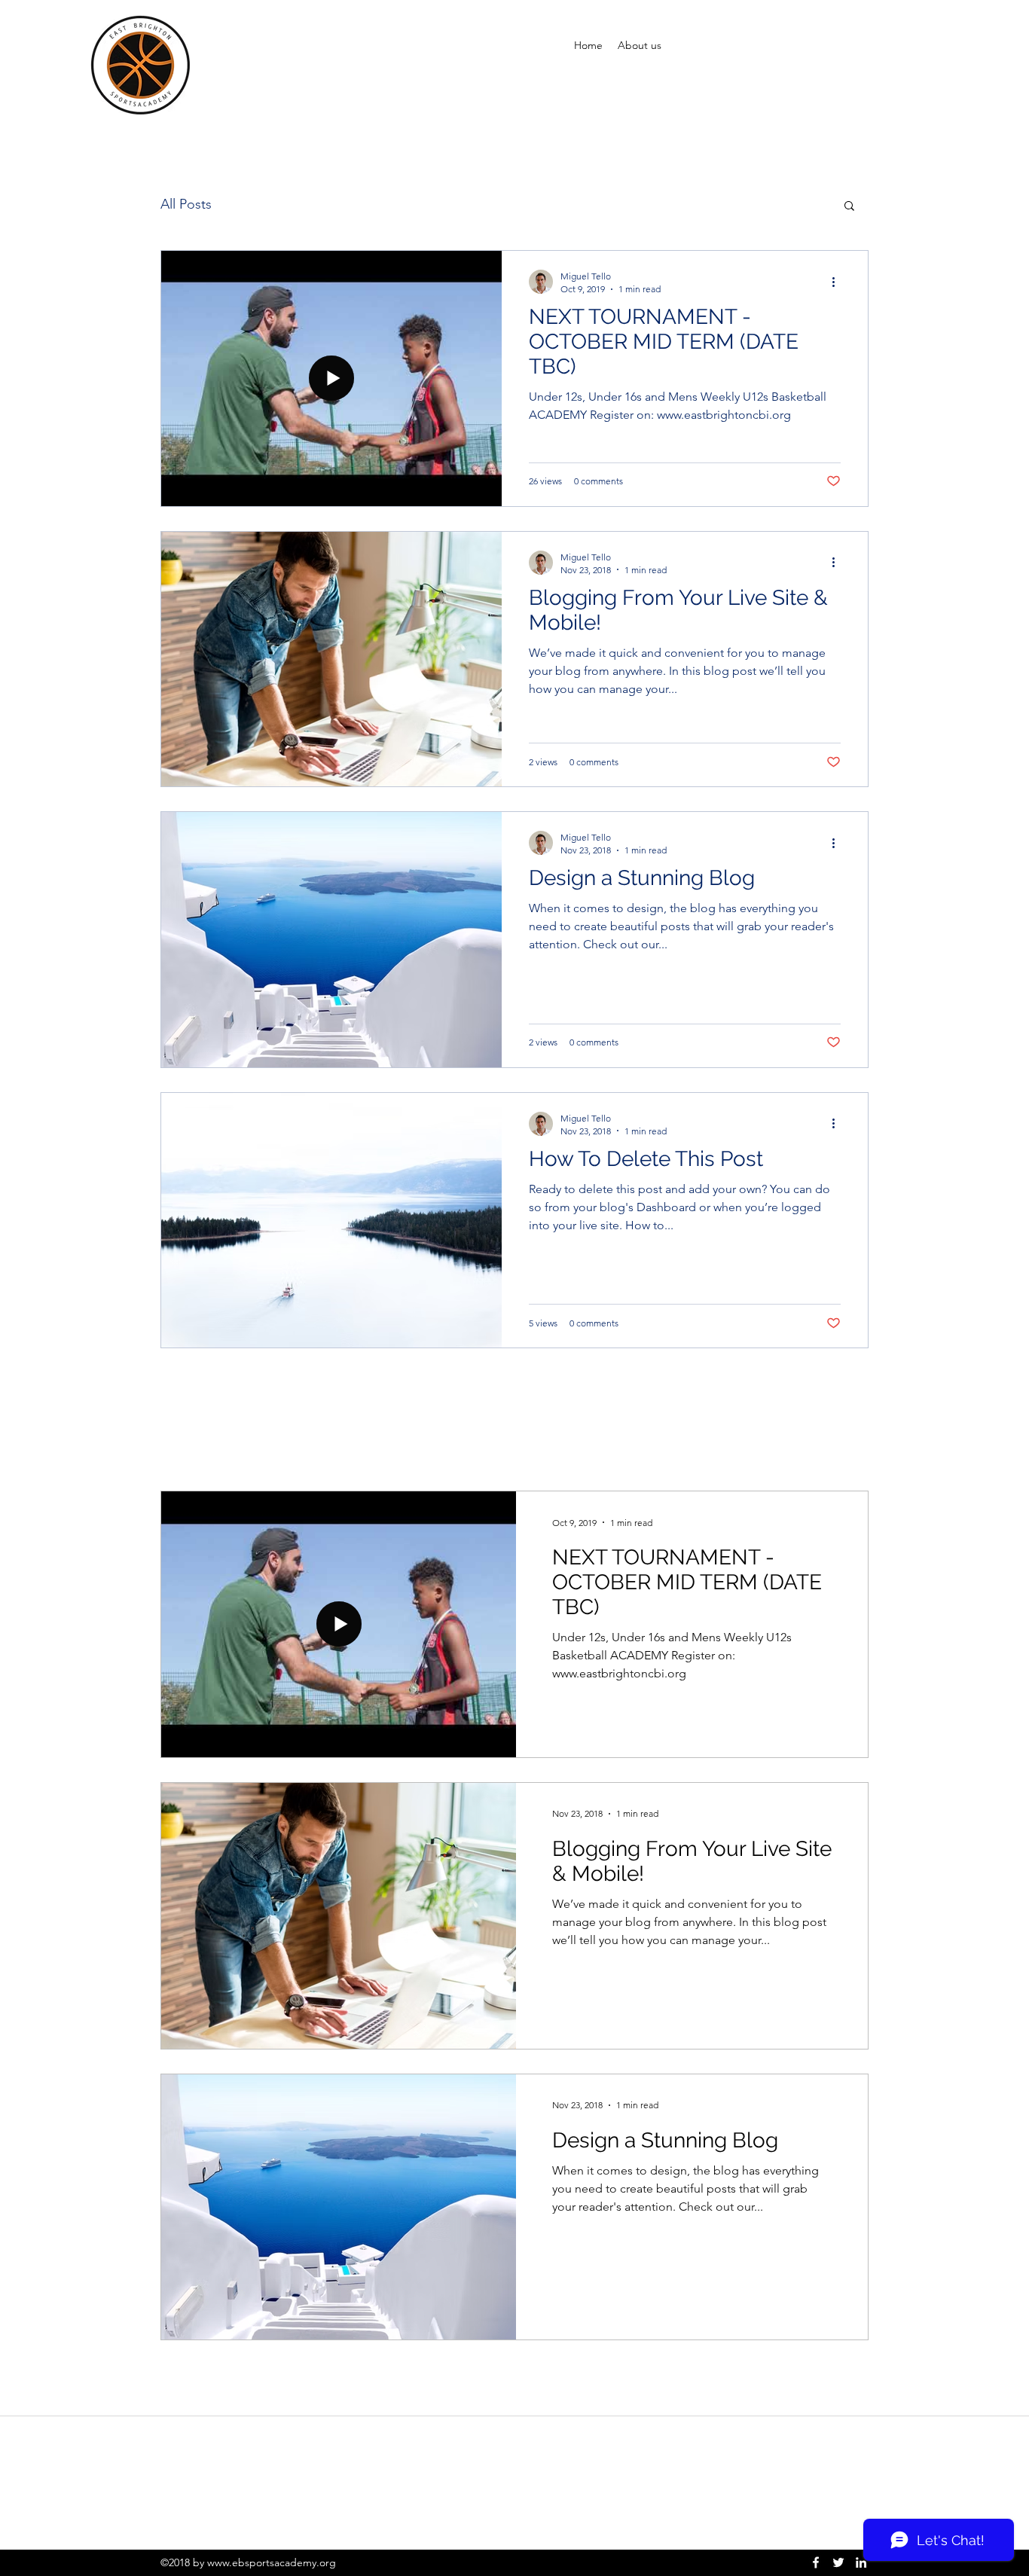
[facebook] (816, 2562)
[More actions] (838, 282)
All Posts (186, 204)
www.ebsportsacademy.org (272, 2562)
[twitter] (838, 2562)
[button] (849, 207)
